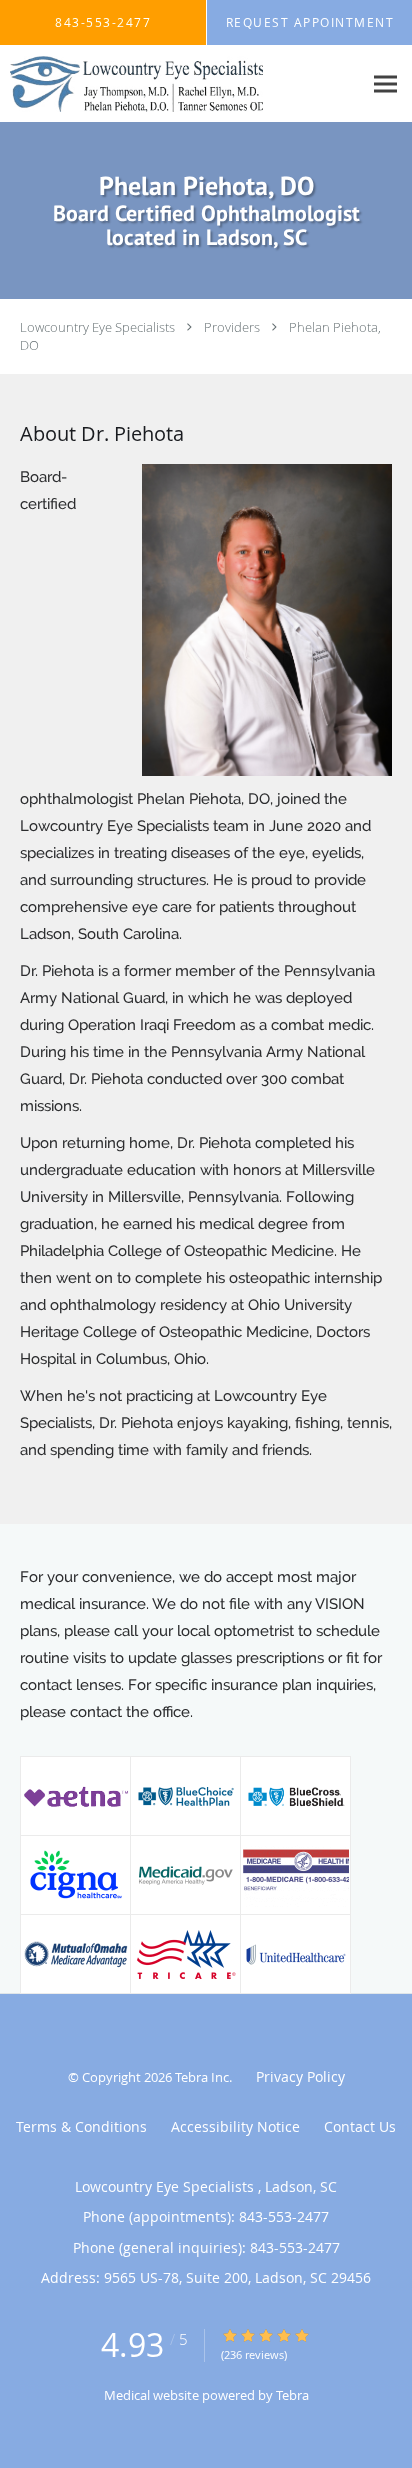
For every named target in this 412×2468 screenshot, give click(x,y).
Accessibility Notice (235, 2126)
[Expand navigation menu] (385, 84)
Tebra (292, 2395)
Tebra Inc (202, 2077)
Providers (232, 327)
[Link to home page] (181, 84)
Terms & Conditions (81, 2126)
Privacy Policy (300, 2076)
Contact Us (360, 2126)
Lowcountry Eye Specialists (99, 327)
